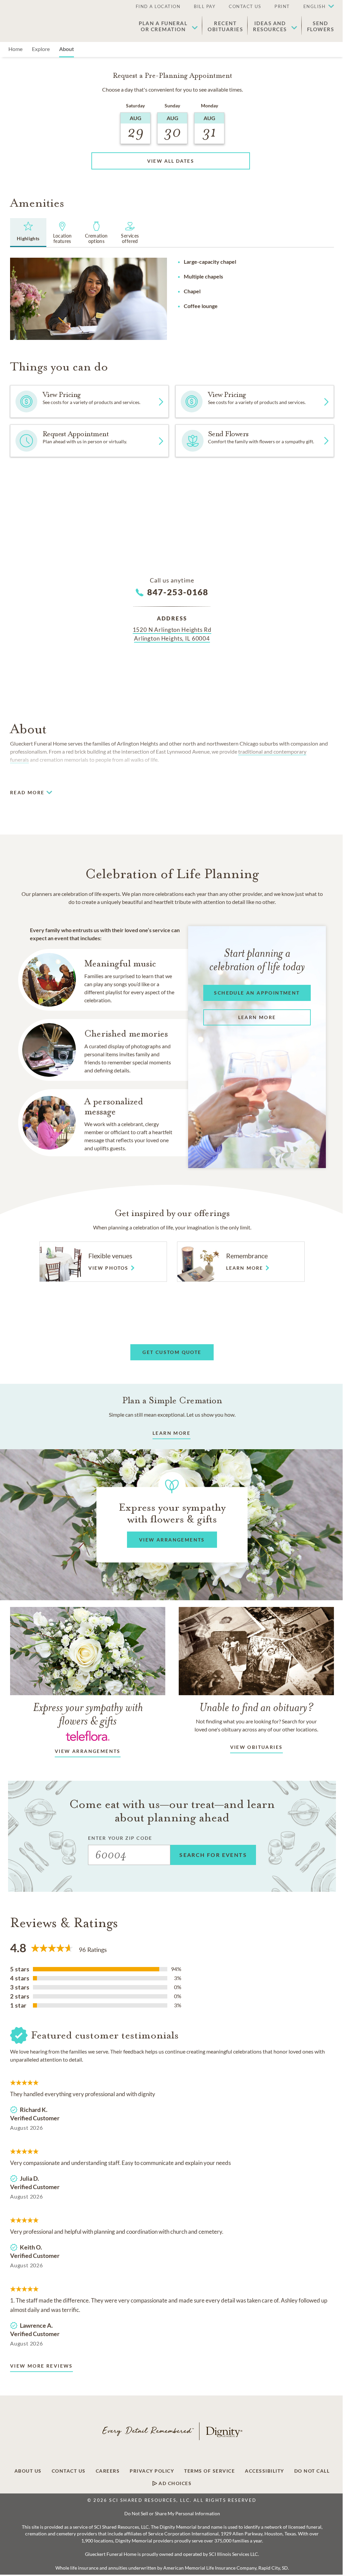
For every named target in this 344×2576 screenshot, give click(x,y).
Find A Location (158, 6)
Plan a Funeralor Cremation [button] (163, 26)
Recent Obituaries (225, 26)
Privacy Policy (152, 2471)
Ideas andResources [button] (270, 26)
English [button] (315, 6)
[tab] (28, 233)
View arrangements (88, 1751)
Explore (41, 49)
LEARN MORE (171, 1433)
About (67, 49)
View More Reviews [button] (41, 2366)
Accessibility (265, 2471)
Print (282, 6)
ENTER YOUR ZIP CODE (120, 1838)
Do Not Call (312, 2471)
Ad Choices (175, 2483)
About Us (28, 2471)
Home (15, 49)
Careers (108, 2471)
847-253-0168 (178, 592)
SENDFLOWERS (321, 26)
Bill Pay (205, 6)
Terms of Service (209, 2471)
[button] (315, 7)
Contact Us (245, 6)
